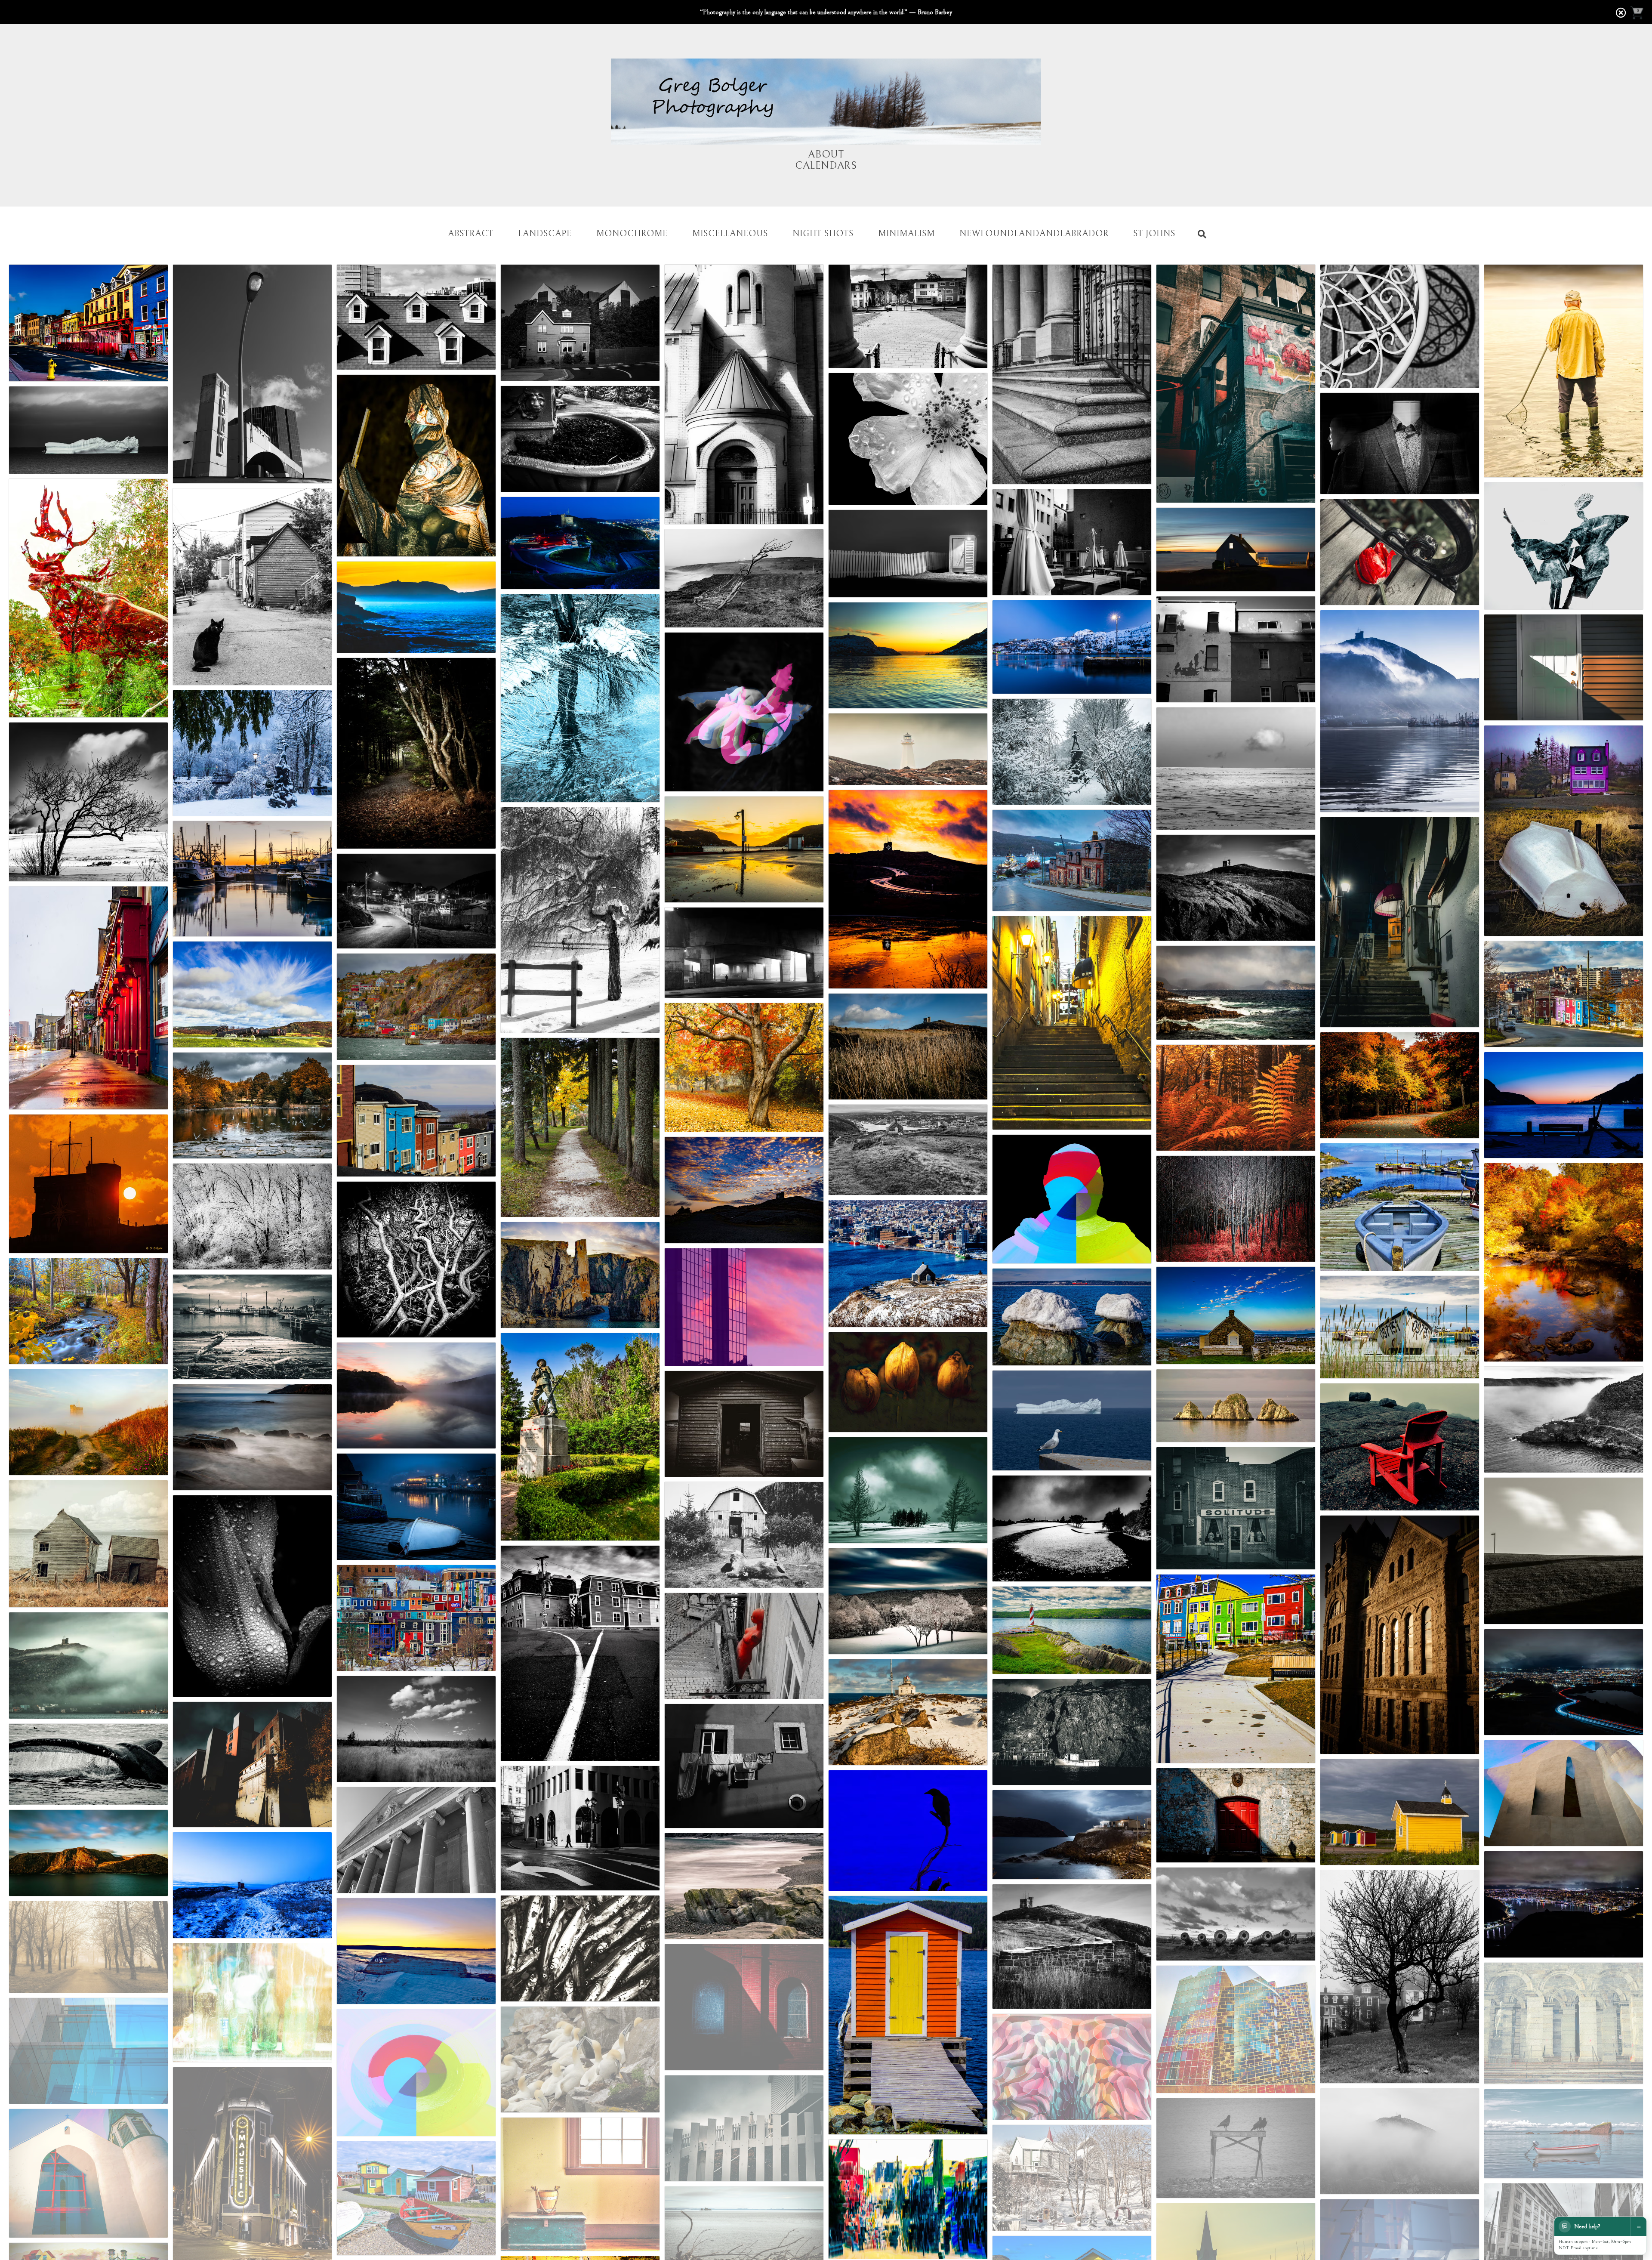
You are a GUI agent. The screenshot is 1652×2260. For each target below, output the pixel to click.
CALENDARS (826, 166)
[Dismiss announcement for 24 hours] (1621, 13)
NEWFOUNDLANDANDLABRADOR (1034, 234)
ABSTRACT (471, 234)
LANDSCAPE (545, 234)
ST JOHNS (1154, 234)
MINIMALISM (906, 234)
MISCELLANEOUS (730, 234)
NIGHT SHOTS (823, 234)
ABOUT (826, 154)
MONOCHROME (632, 234)
